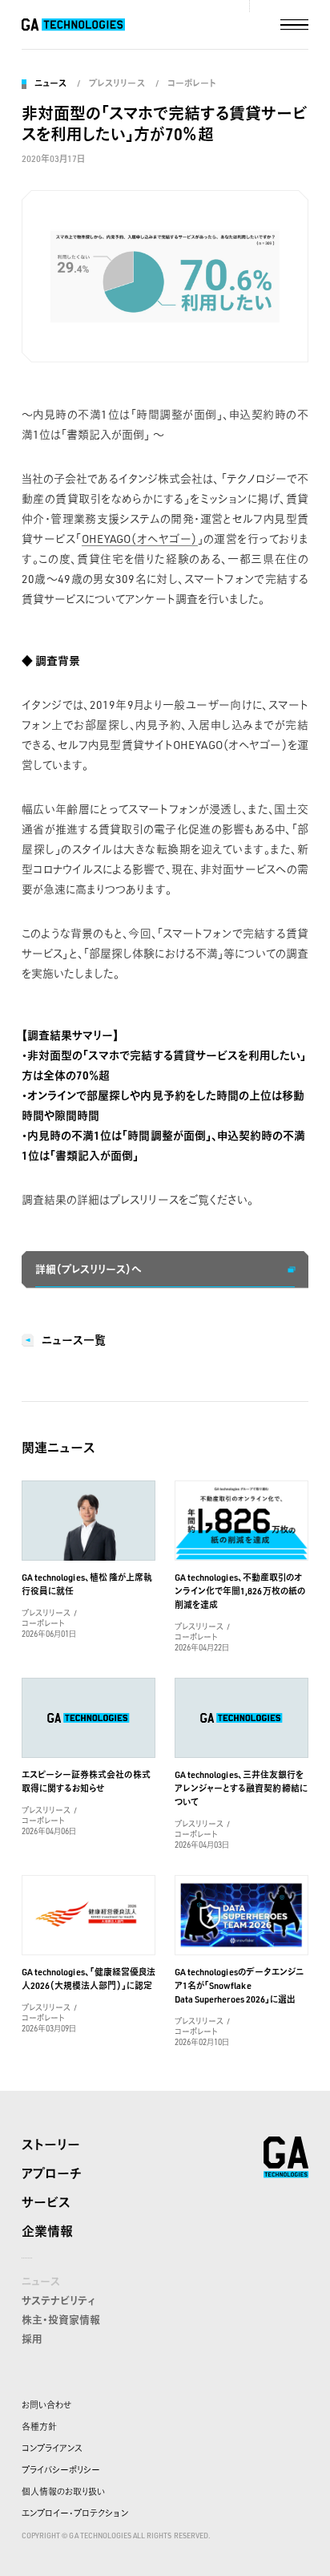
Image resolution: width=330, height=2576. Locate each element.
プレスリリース (117, 83)
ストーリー (51, 2145)
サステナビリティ (58, 2300)
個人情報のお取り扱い (63, 2492)
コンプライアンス (52, 2448)
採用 (32, 2339)
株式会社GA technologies (286, 2157)
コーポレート (192, 83)
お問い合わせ (46, 2405)
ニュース (50, 83)
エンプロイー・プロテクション (75, 2513)
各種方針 (39, 2427)
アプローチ (52, 2173)
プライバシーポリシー (61, 2470)
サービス (46, 2202)
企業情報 (47, 2231)
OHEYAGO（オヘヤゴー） (140, 539)
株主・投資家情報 (61, 2319)
